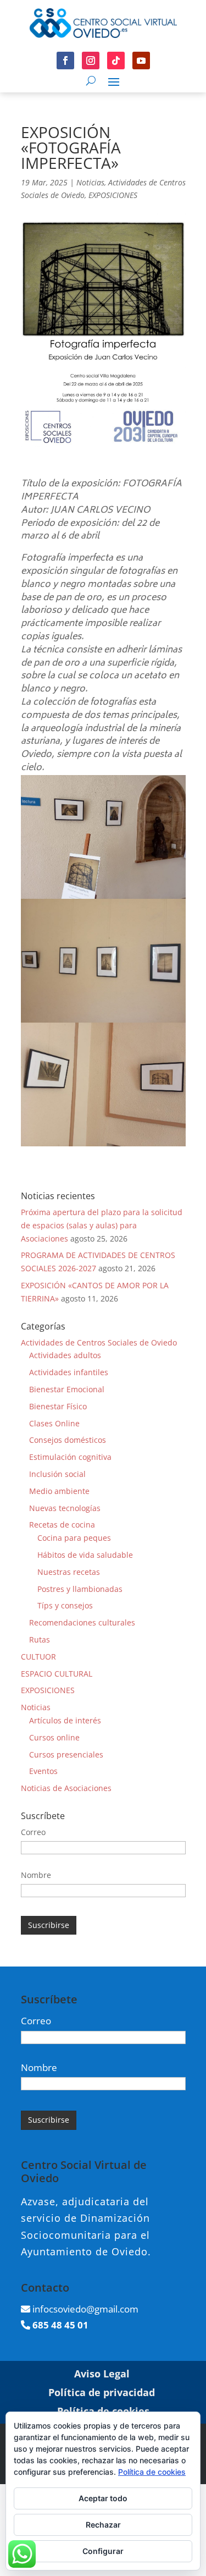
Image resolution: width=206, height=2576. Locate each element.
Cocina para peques (74, 1538)
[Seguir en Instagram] (91, 61)
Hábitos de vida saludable (85, 1555)
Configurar (103, 2551)
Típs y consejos (65, 1605)
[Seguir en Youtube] (141, 61)
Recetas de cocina (62, 1525)
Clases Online (54, 1423)
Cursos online (54, 1737)
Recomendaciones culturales (82, 1622)
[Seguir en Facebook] (65, 61)
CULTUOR (38, 1657)
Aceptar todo (103, 2498)
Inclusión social (57, 1474)
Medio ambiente (59, 1491)
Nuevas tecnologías (65, 1508)
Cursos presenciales (66, 1754)
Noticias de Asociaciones (66, 1788)
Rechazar (103, 2525)
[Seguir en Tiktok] (116, 61)
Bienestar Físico (58, 1406)
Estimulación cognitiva (70, 1457)
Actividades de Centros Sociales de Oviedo (99, 1342)
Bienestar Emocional (67, 1389)
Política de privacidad (102, 2392)
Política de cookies (152, 2472)
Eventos (43, 1771)
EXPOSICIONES (113, 195)
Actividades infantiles (69, 1372)
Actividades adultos (65, 1355)
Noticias (90, 182)
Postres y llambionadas (80, 1589)
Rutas (40, 1639)
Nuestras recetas (69, 1572)
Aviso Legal (102, 2374)
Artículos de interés (65, 1720)
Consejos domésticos (68, 1440)
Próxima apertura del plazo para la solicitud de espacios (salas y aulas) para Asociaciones (102, 1225)
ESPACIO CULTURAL (57, 1674)
